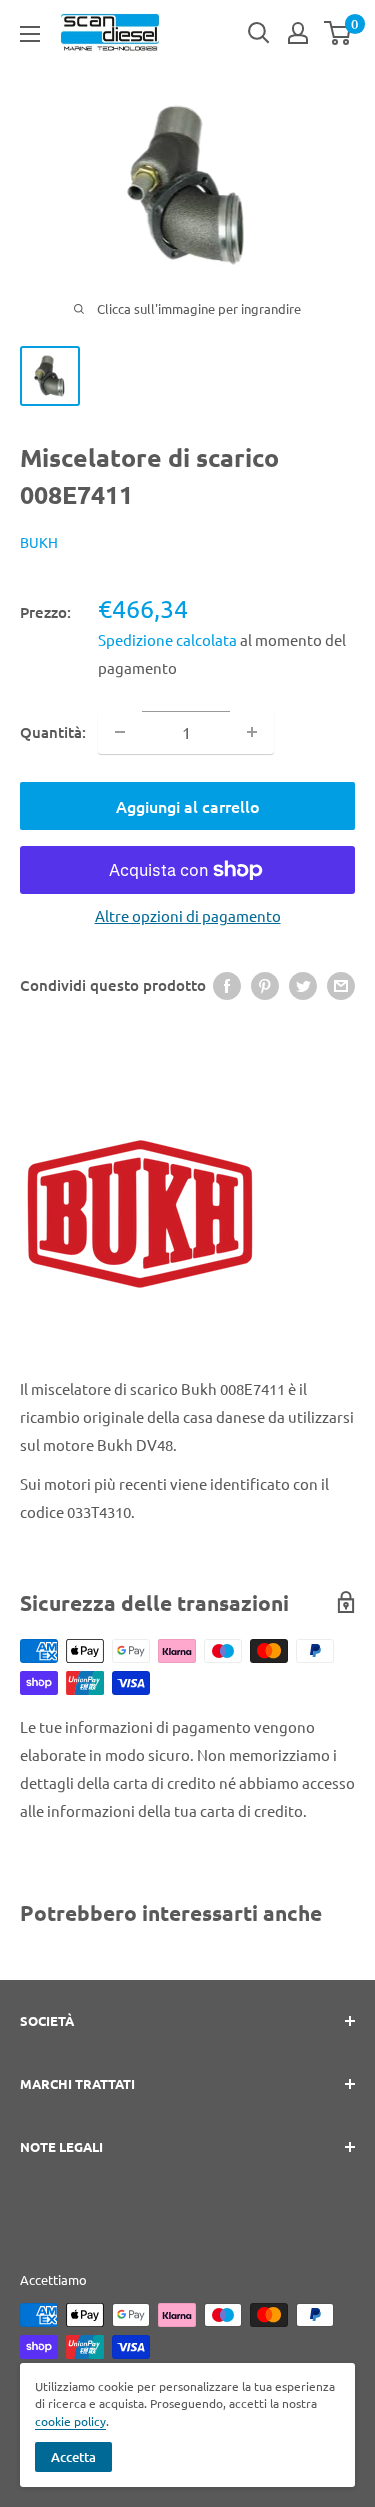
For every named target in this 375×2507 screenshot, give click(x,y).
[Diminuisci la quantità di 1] (120, 732)
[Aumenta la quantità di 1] (252, 732)
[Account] (298, 33)
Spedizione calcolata (169, 639)
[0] (338, 33)
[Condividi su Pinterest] (265, 985)
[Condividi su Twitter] (303, 985)
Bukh (39, 542)
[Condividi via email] (341, 985)
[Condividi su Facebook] (227, 985)
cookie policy (70, 2421)
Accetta (73, 2457)
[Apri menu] (30, 34)
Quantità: (53, 732)
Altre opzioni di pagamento (188, 915)
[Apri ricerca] (259, 33)
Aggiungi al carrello (188, 806)
